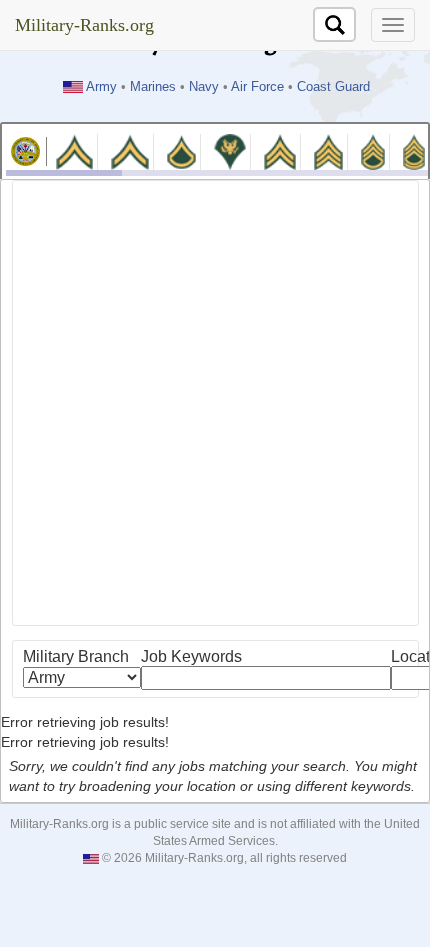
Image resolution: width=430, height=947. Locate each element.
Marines (153, 87)
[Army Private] (74, 150)
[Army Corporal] (280, 150)
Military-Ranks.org (84, 25)
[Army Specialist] (230, 150)
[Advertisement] (215, 403)
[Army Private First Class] (182, 150)
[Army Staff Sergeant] (373, 150)
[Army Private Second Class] (129, 150)
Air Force (257, 87)
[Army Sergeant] (328, 150)
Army (101, 87)
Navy (204, 87)
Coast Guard (333, 87)
